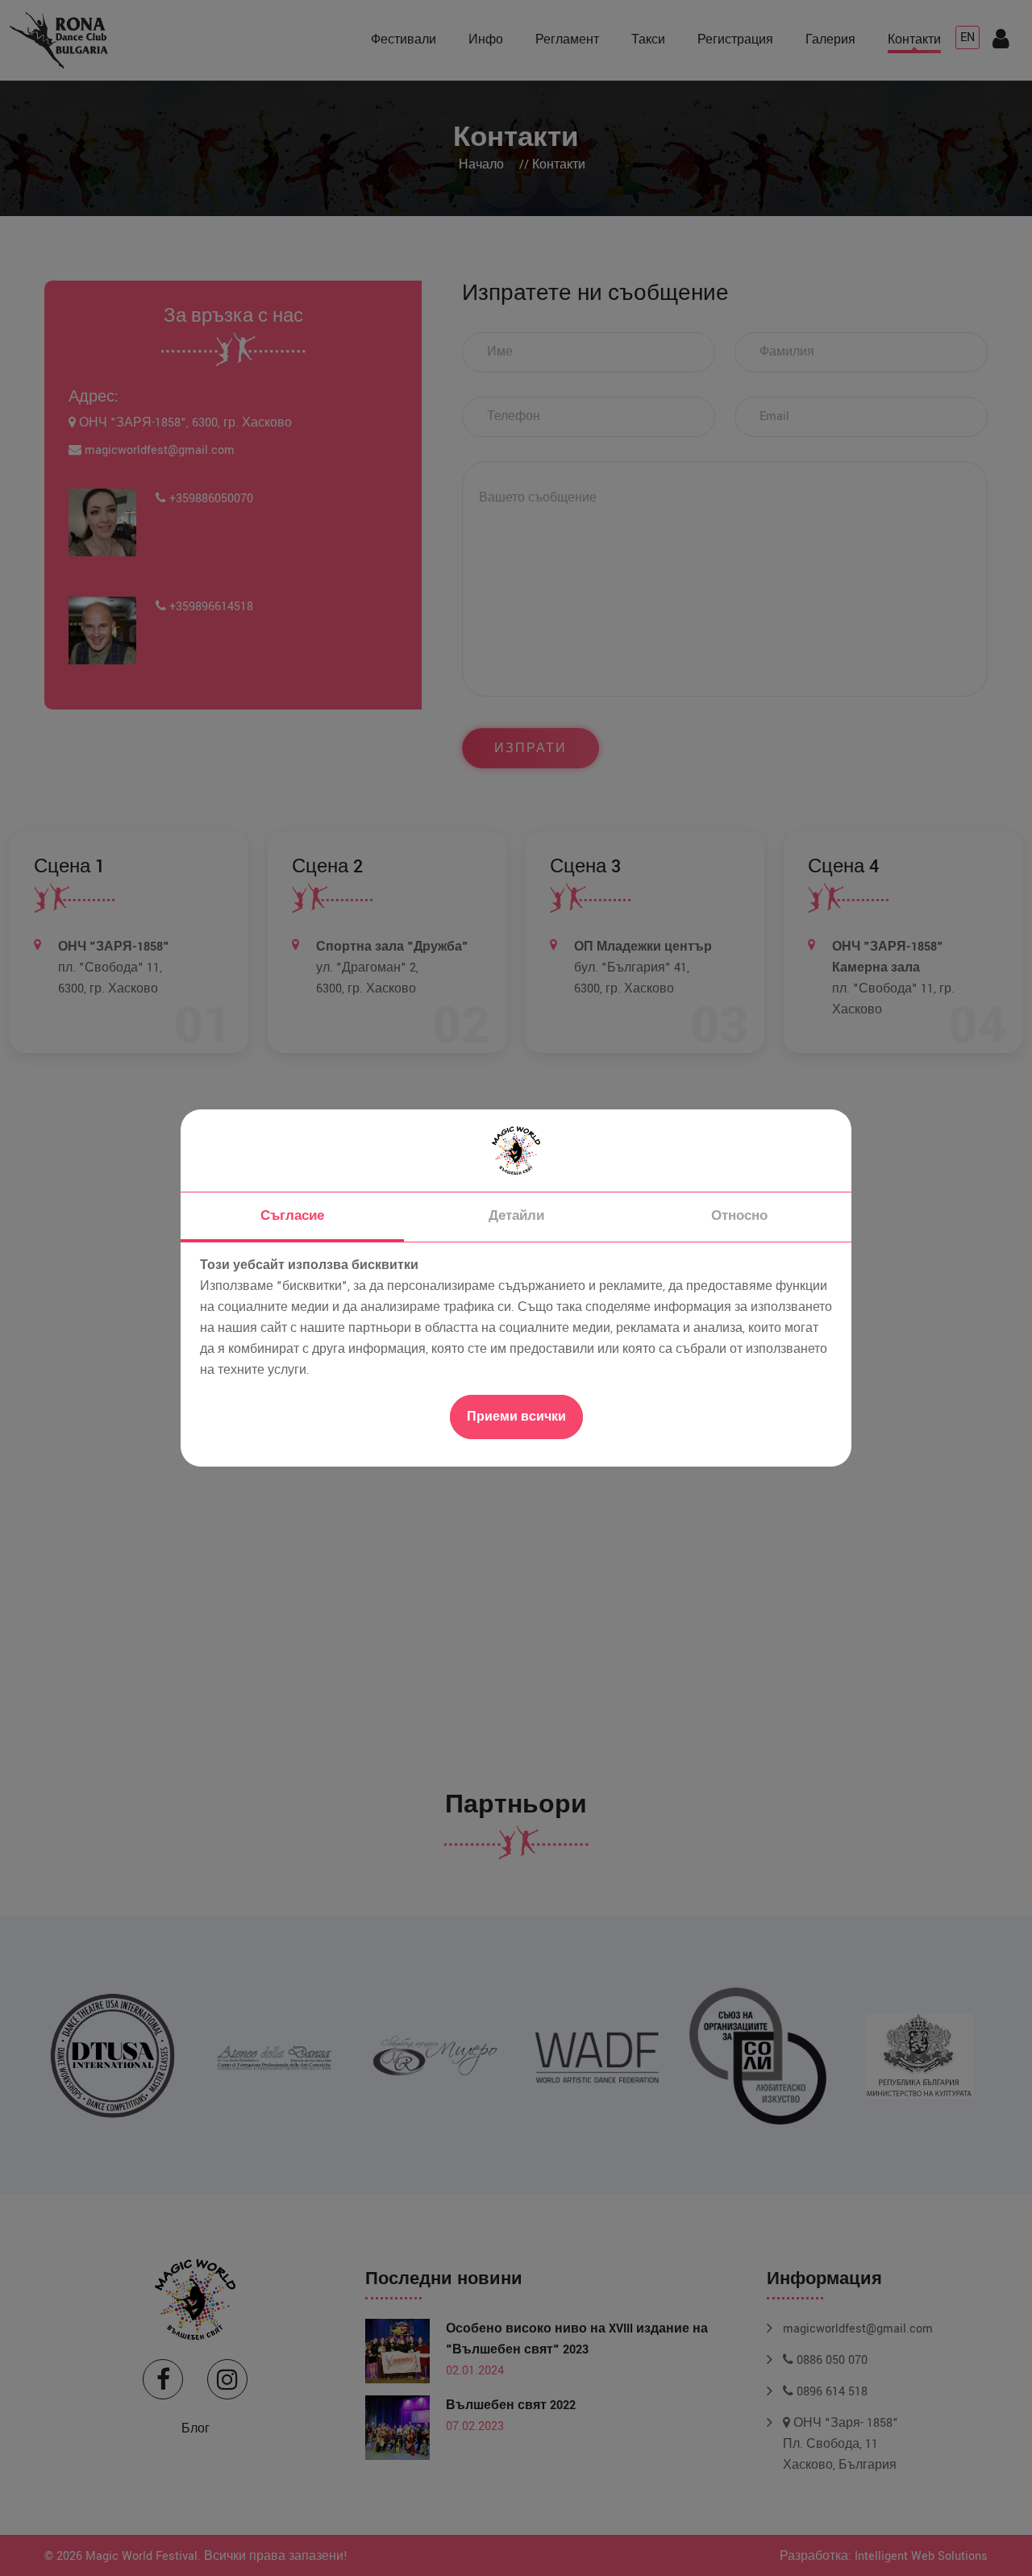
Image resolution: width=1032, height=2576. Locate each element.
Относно (739, 1216)
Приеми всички (516, 1417)
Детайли (516, 1216)
